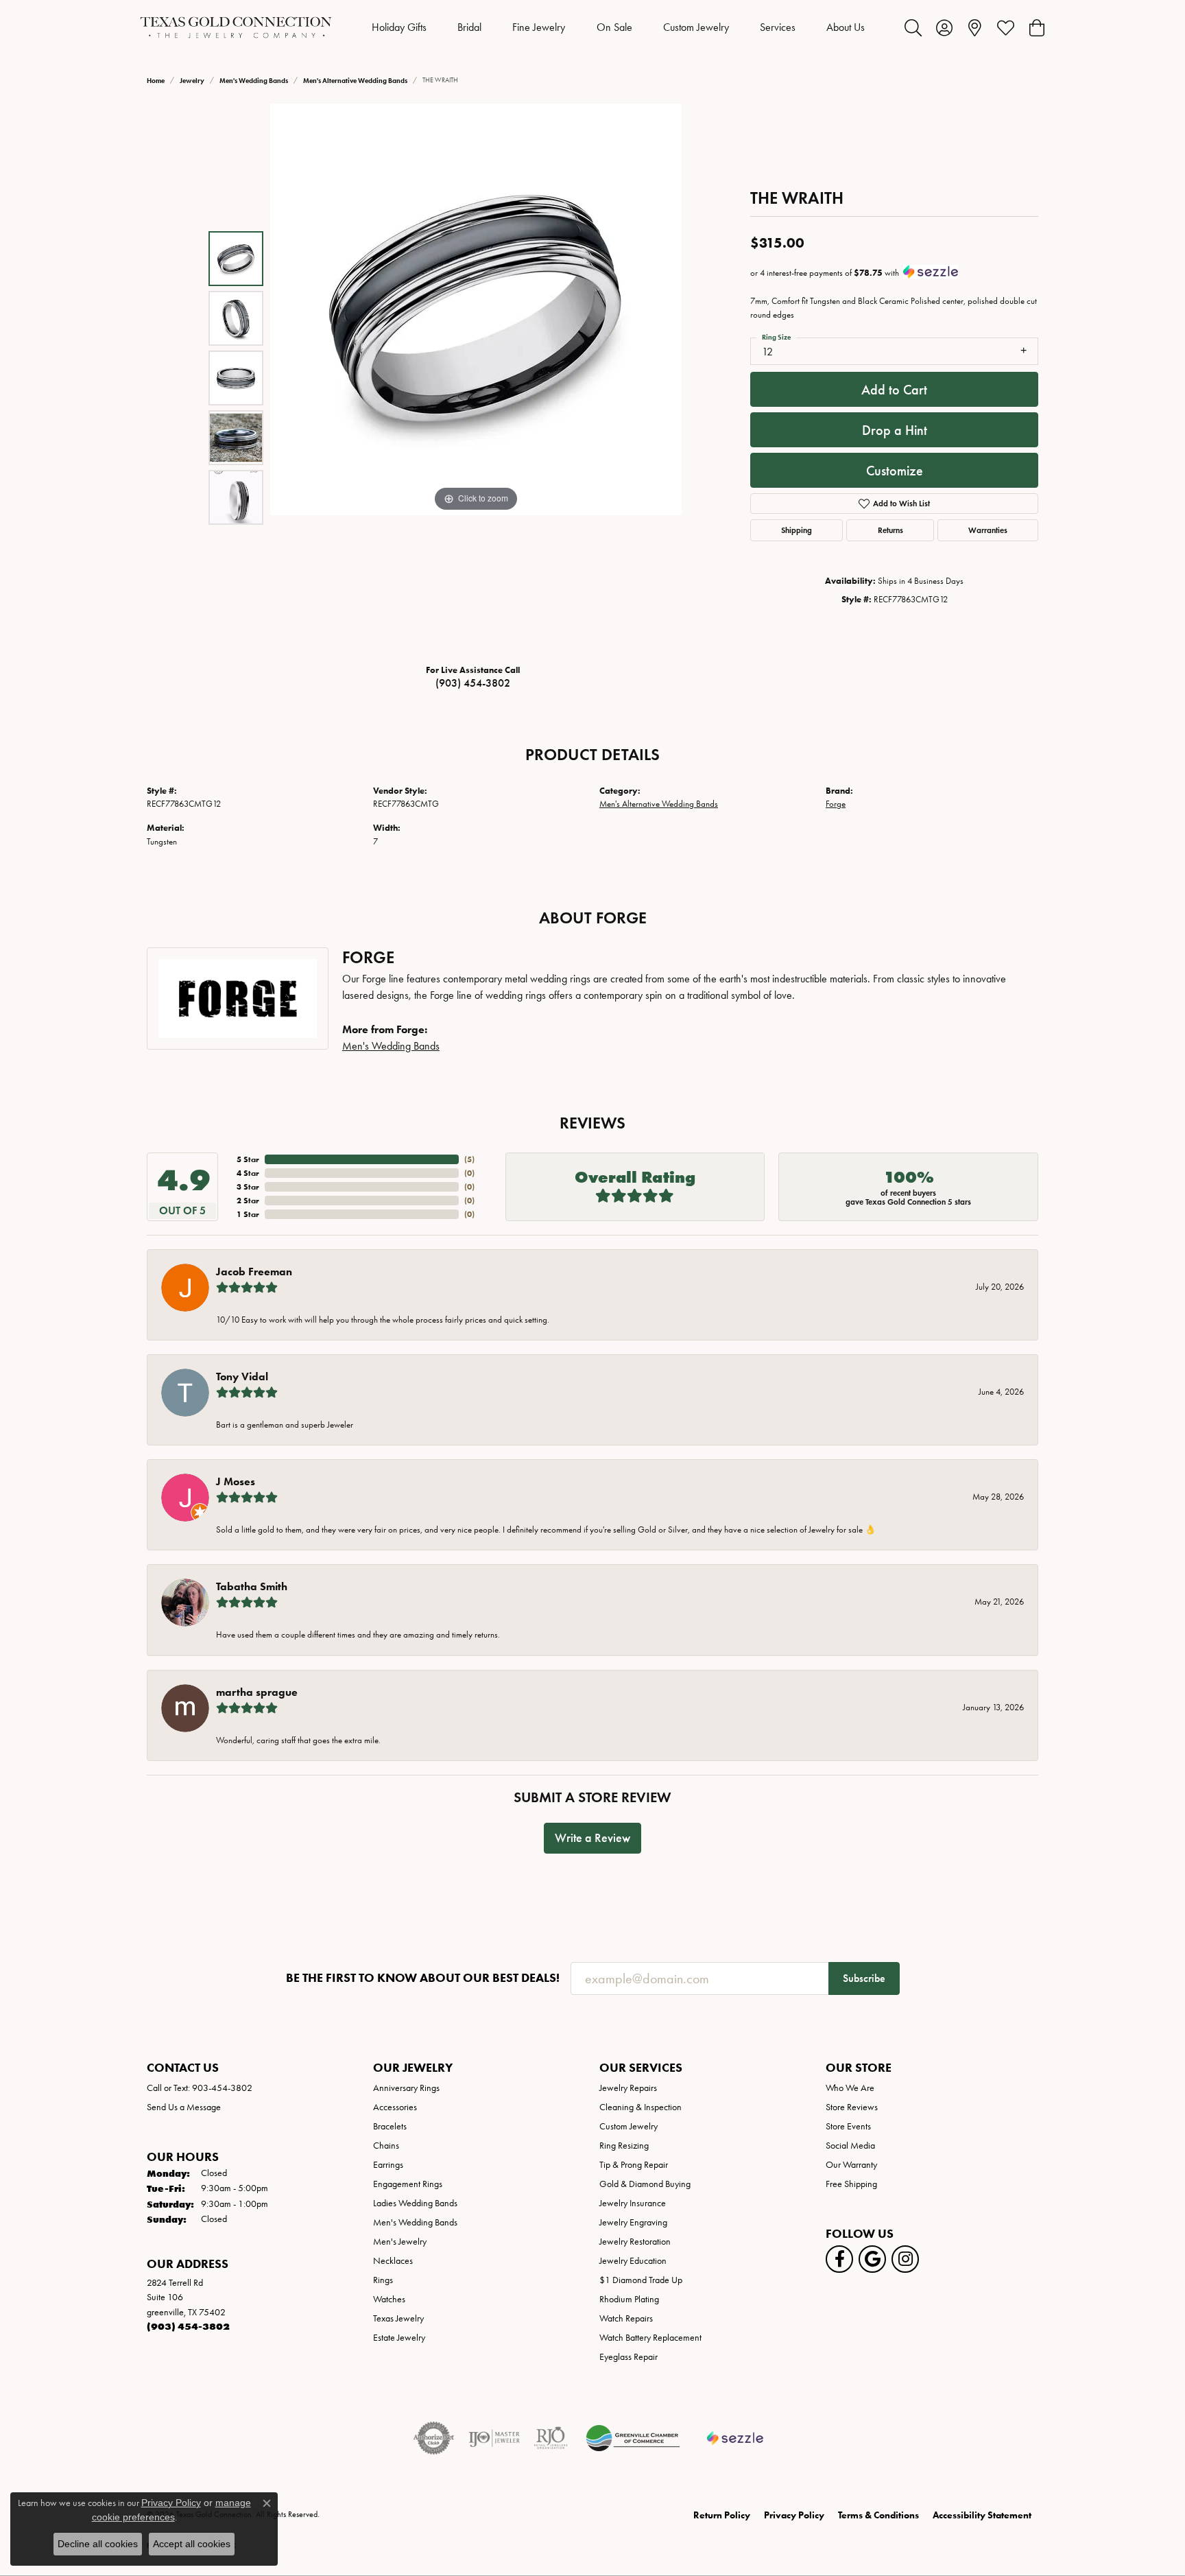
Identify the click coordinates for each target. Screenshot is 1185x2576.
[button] (913, 27)
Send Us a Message (184, 2107)
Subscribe (864, 1978)
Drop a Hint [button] (895, 430)
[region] (476, 378)
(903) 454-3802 (473, 683)
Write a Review (592, 1838)
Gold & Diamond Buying (645, 2184)
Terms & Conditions (878, 2515)
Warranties (988, 530)
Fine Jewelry (539, 27)
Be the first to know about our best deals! (423, 1978)
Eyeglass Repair (629, 2357)
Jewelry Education (633, 2261)
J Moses (236, 1481)
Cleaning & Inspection (641, 2107)
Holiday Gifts (399, 27)
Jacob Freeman (254, 1272)
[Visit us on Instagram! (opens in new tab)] (905, 2259)
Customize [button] (895, 471)
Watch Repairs (626, 2318)
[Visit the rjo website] (551, 2438)
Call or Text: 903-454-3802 (200, 2088)
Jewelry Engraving (633, 2222)
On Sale (614, 27)
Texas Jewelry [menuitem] (398, 2318)
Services (778, 27)
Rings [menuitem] (383, 2280)
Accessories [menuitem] (395, 2107)
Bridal (469, 27)
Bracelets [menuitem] (390, 2126)
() (469, 1159)
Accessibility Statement (982, 2515)
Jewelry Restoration (635, 2242)
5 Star (248, 1159)
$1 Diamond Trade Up (641, 2280)
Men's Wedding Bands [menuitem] (415, 2222)
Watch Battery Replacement (650, 2338)
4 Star (248, 1173)
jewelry (192, 81)
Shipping (797, 530)
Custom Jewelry (696, 27)
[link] (975, 27)
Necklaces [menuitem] (393, 2261)
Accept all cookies (192, 2544)
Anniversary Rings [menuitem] (406, 2088)
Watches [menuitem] (389, 2299)
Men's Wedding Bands (254, 81)
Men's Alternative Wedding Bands (355, 81)
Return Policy (722, 2515)
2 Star (248, 1200)
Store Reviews (852, 2107)
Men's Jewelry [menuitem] (400, 2242)
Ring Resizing (624, 2146)
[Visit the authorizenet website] (434, 2438)
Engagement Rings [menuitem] (408, 2184)
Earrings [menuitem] (388, 2165)
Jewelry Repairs (628, 2088)
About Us (846, 27)
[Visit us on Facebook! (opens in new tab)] (839, 2259)
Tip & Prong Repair (634, 2165)
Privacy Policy (794, 2515)
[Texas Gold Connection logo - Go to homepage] (236, 27)
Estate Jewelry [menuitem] (399, 2338)
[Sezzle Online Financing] (735, 2438)
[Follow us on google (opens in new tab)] (872, 2259)
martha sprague (257, 1692)
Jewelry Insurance (633, 2203)
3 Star (248, 1186)
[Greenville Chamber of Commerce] (633, 2438)
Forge (836, 804)
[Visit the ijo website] (494, 2438)
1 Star (248, 1214)
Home (156, 81)
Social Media (850, 2146)
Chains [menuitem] (386, 2146)
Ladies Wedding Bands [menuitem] (415, 2203)
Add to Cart (894, 390)
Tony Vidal (242, 1376)
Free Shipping (851, 2184)
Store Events (848, 2126)
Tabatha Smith (252, 1586)
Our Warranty (851, 2165)
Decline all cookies (98, 2544)
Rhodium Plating (629, 2299)
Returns (890, 530)
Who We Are (850, 2088)
